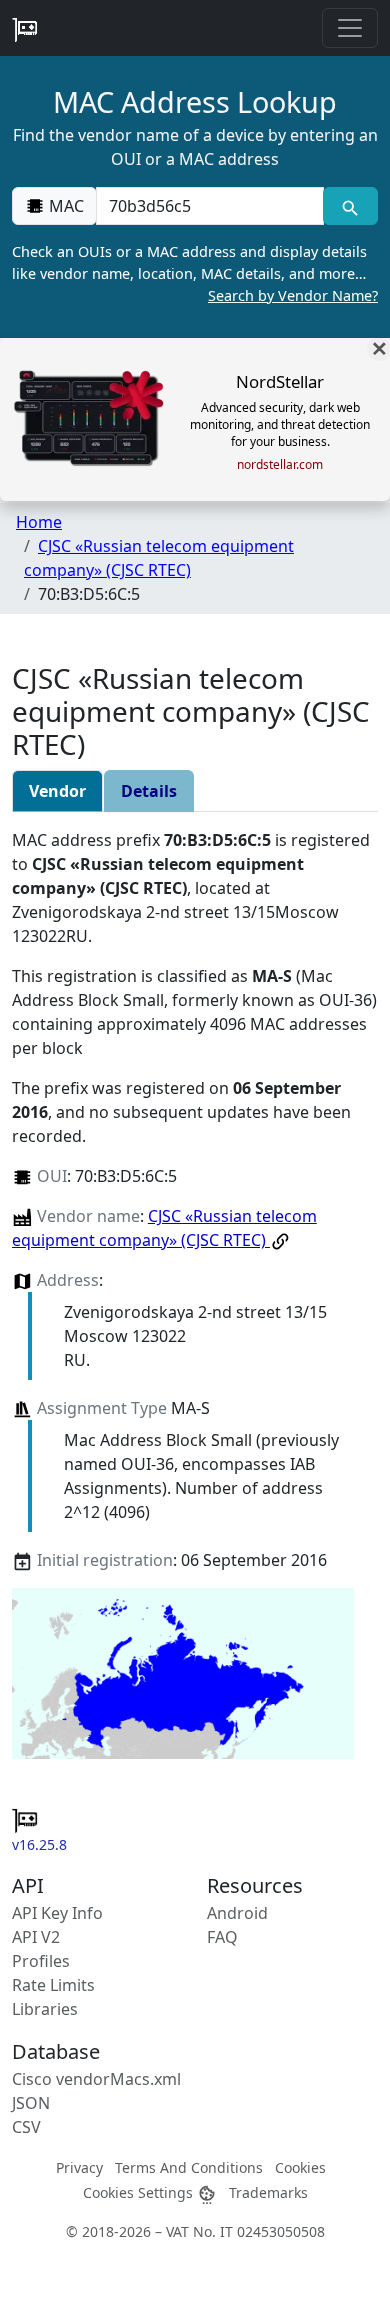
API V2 (36, 1937)
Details (149, 791)
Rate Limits (53, 1985)
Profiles (41, 1961)
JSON (31, 2103)
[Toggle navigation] (350, 28)
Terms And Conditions (189, 2167)
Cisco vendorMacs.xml (96, 2079)
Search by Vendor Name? (293, 295)
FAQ (222, 1937)
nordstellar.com (280, 465)
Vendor (57, 791)
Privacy (79, 2167)
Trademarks (268, 2192)
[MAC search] (350, 206)
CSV (26, 2127)
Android (237, 1913)
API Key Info (57, 1913)
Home (39, 522)
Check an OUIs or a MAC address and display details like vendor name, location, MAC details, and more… (195, 273)
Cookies (300, 2167)
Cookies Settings (140, 2192)
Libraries (45, 2009)
